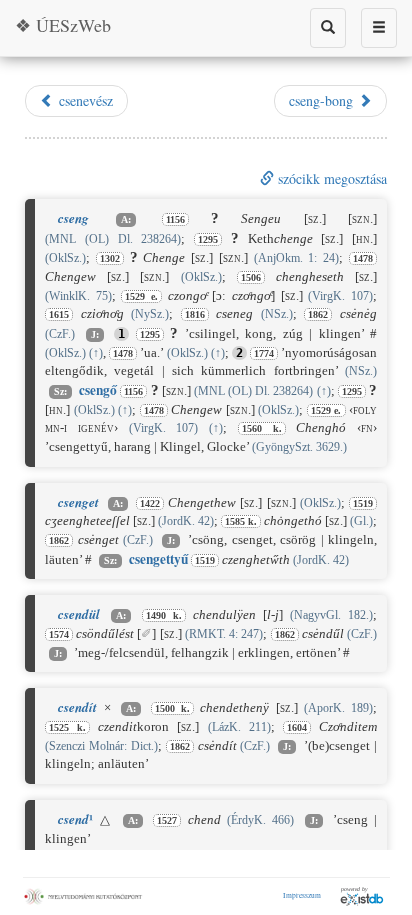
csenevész (83, 100)
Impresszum (302, 895)
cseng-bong (323, 100)
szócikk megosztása (330, 178)
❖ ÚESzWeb (63, 25)
